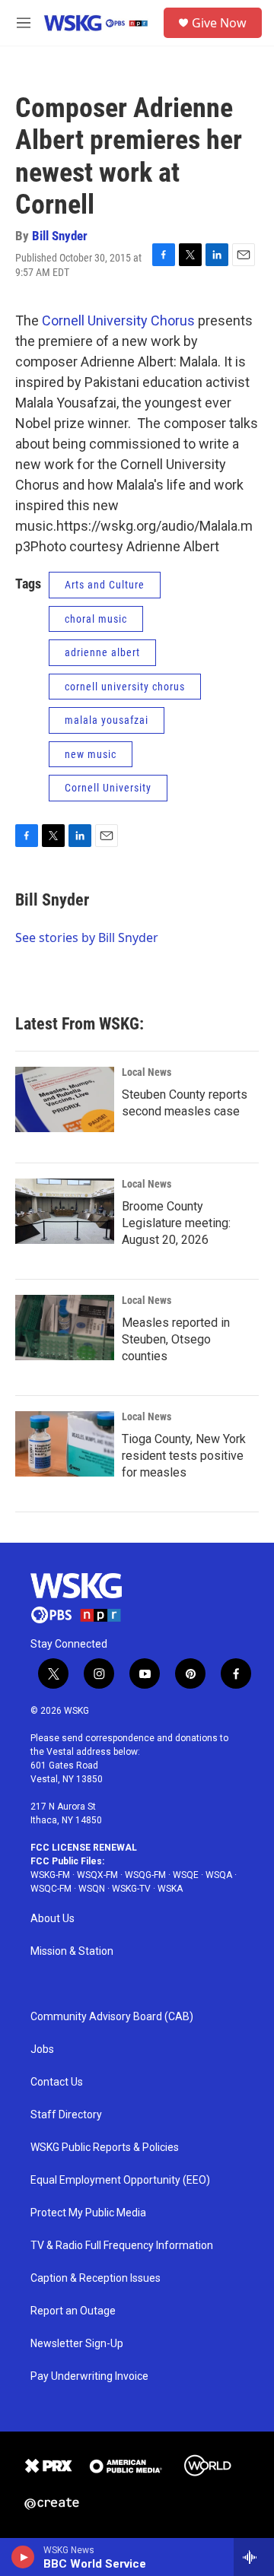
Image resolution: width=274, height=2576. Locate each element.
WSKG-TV (131, 1889)
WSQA (219, 1875)
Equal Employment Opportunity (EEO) (120, 2180)
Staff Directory (66, 2115)
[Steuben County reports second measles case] (65, 1099)
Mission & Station (72, 1951)
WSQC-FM (51, 1889)
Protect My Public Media (88, 2213)
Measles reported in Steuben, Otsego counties (176, 1339)
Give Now (219, 23)
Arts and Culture (105, 585)
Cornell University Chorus (118, 320)
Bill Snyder (60, 236)
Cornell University (108, 788)
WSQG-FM (145, 1875)
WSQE (186, 1875)
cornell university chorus (125, 687)
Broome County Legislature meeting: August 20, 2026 (176, 1223)
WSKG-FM (50, 1875)
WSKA (170, 1889)
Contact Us (57, 2082)
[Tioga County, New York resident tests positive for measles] (65, 1444)
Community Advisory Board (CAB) (112, 2017)
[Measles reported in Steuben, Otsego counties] (65, 1328)
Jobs (42, 2049)
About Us (53, 1919)
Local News (147, 1072)
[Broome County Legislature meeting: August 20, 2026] (65, 1211)
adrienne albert (102, 652)
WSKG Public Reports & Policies (105, 2148)
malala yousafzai (107, 720)
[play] (23, 2557)
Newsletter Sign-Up (77, 2344)
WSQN (92, 1889)
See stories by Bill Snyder (87, 937)
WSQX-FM (97, 1875)
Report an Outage (73, 2311)
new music (91, 754)
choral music (96, 619)
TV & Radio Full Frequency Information (122, 2246)
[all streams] (254, 2557)
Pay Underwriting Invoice (89, 2376)
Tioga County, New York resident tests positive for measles (184, 1456)
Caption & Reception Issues (96, 2278)
